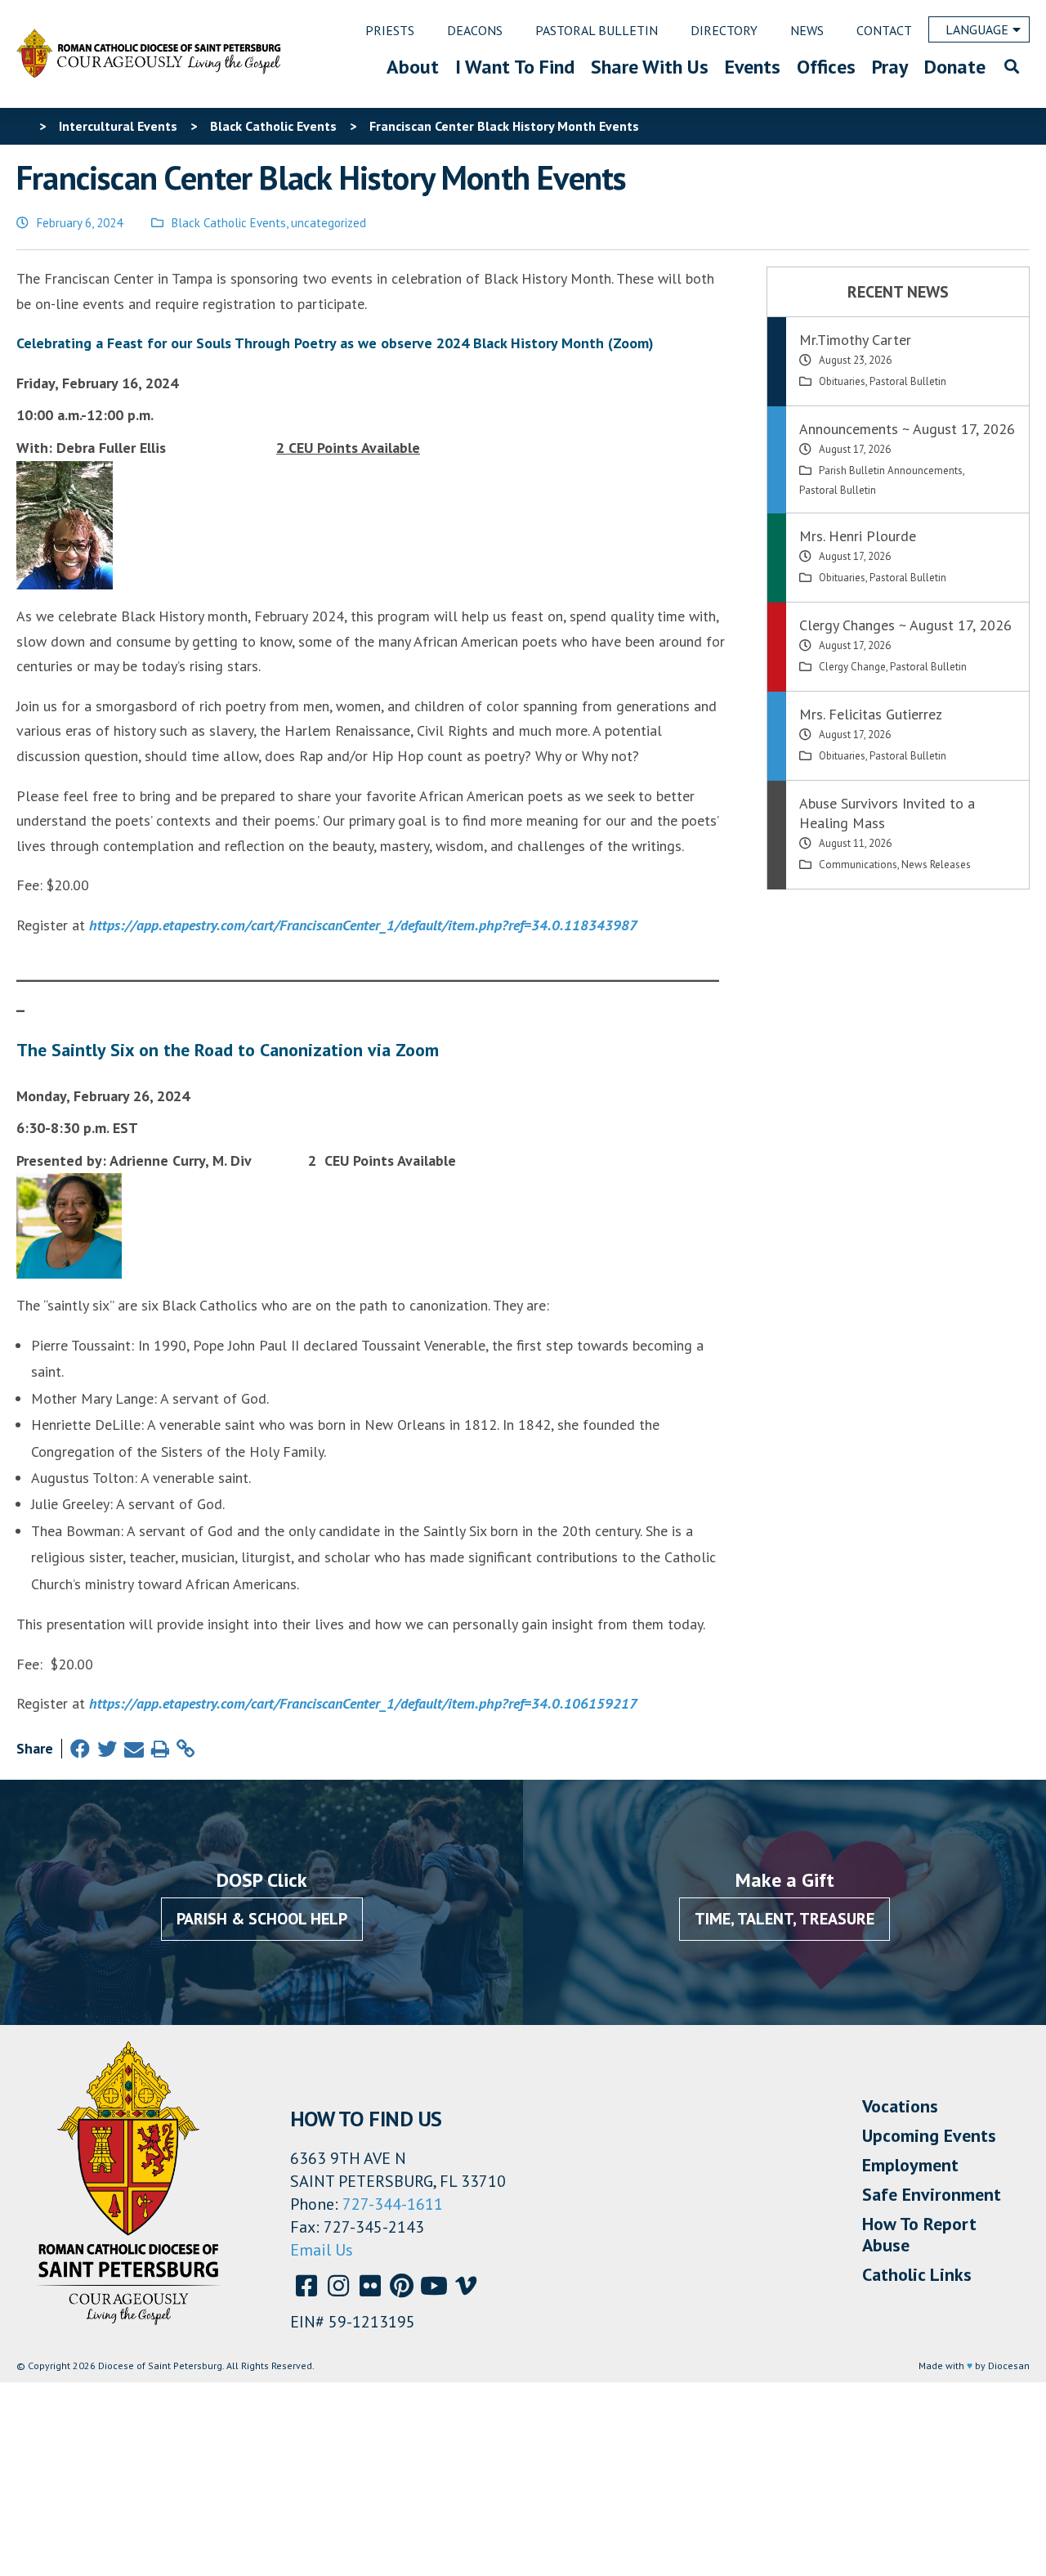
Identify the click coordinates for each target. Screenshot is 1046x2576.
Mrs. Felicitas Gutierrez (871, 714)
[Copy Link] (186, 1749)
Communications (858, 865)
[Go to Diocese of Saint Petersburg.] (23, 126)
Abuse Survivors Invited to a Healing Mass (887, 813)
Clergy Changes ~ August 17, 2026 (905, 625)
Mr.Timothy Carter (855, 340)
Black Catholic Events (229, 223)
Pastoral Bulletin (908, 381)
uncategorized (329, 223)
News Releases (936, 865)
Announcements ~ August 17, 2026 (907, 429)
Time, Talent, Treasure (784, 1919)
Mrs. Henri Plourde (858, 536)
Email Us (322, 2250)
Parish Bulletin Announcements (891, 470)
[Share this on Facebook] (80, 1749)
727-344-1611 (393, 2204)
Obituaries (842, 381)
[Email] (134, 1749)
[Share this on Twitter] (107, 1749)
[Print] (160, 1749)
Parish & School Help (262, 1919)
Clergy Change (852, 667)
